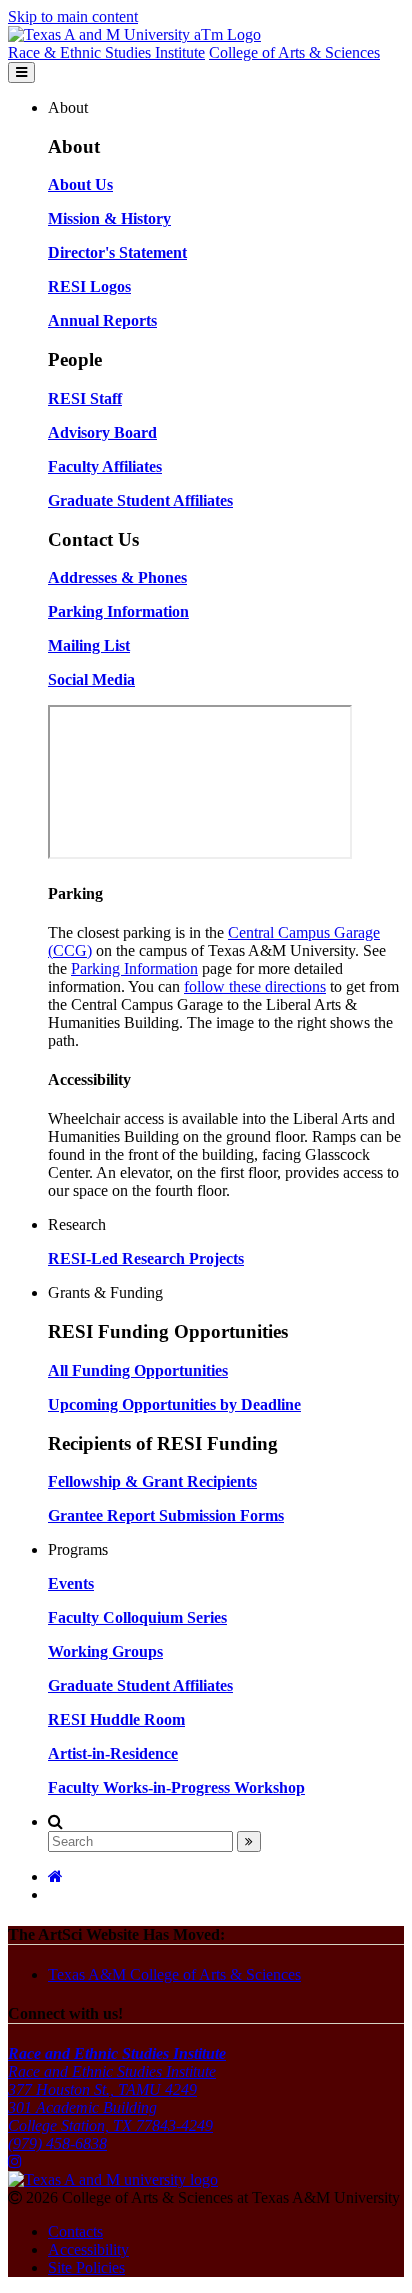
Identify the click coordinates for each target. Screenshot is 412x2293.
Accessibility (88, 2249)
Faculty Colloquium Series (137, 1617)
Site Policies (86, 2267)
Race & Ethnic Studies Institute (106, 52)
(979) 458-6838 (57, 2143)
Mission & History (109, 218)
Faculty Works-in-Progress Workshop (176, 1787)
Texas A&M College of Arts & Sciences (174, 1974)
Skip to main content (73, 16)
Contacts (75, 2231)
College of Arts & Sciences (294, 52)
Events (71, 1583)
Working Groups (105, 1651)
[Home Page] (55, 1876)
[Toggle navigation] (21, 72)
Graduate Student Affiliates (140, 1685)
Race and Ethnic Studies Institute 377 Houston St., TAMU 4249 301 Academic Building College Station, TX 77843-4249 (117, 2089)
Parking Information (134, 968)
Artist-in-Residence (113, 1753)
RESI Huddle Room (116, 1719)
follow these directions (255, 986)
